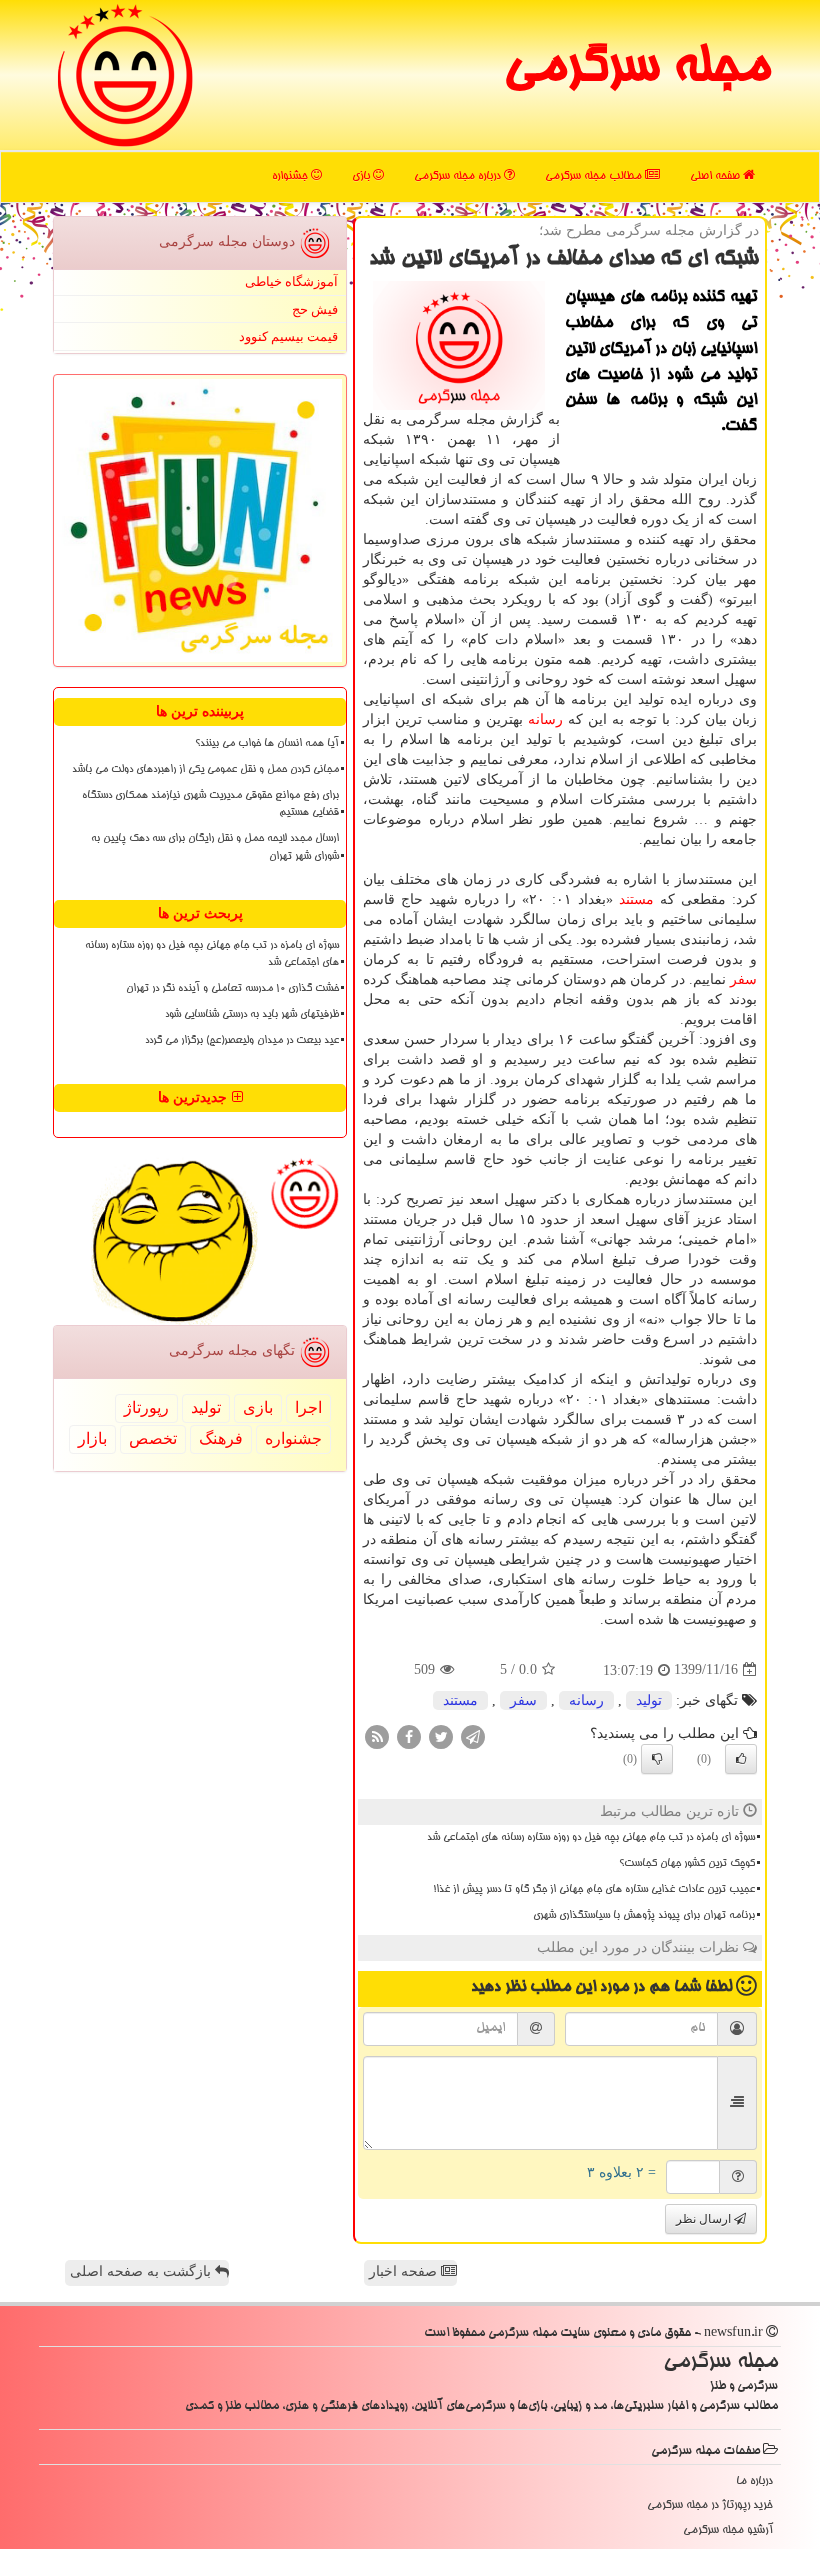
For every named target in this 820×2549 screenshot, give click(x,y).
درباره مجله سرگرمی (459, 176)
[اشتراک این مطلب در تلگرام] (473, 1735)
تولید (649, 1700)
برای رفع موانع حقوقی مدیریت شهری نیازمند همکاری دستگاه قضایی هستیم (210, 804)
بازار (92, 1438)
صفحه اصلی (716, 176)
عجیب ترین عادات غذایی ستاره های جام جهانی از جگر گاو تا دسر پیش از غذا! (594, 1890)
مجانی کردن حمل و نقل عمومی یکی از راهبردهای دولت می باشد (205, 770)
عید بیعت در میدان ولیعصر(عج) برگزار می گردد (242, 1041)
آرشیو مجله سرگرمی (728, 2530)
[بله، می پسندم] (741, 1759)
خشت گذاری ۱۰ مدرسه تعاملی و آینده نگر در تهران (232, 989)
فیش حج (315, 309)
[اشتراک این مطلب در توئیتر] (441, 1735)
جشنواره (291, 176)
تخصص (153, 1438)
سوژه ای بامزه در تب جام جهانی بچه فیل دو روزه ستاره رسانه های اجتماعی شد (591, 1838)
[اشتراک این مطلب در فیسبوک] (409, 1735)
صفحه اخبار (405, 2271)
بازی (362, 176)
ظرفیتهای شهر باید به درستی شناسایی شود (252, 1015)
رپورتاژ (146, 1407)
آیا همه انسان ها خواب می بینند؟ (267, 744)
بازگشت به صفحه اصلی (142, 2271)
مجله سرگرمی (636, 70)
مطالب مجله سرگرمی (595, 176)
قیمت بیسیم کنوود (288, 336)
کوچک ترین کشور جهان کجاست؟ (687, 1864)
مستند (636, 899)
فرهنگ (221, 1438)
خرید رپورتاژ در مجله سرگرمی (710, 2505)
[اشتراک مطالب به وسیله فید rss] (377, 1735)
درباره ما (754, 2481)
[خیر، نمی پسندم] (657, 1759)
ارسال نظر (705, 2219)
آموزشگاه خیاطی (291, 281)
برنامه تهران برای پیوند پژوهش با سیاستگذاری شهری (644, 1916)
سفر (743, 979)
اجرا (308, 1407)
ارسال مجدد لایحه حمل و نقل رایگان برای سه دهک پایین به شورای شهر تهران (215, 847)
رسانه (545, 719)
